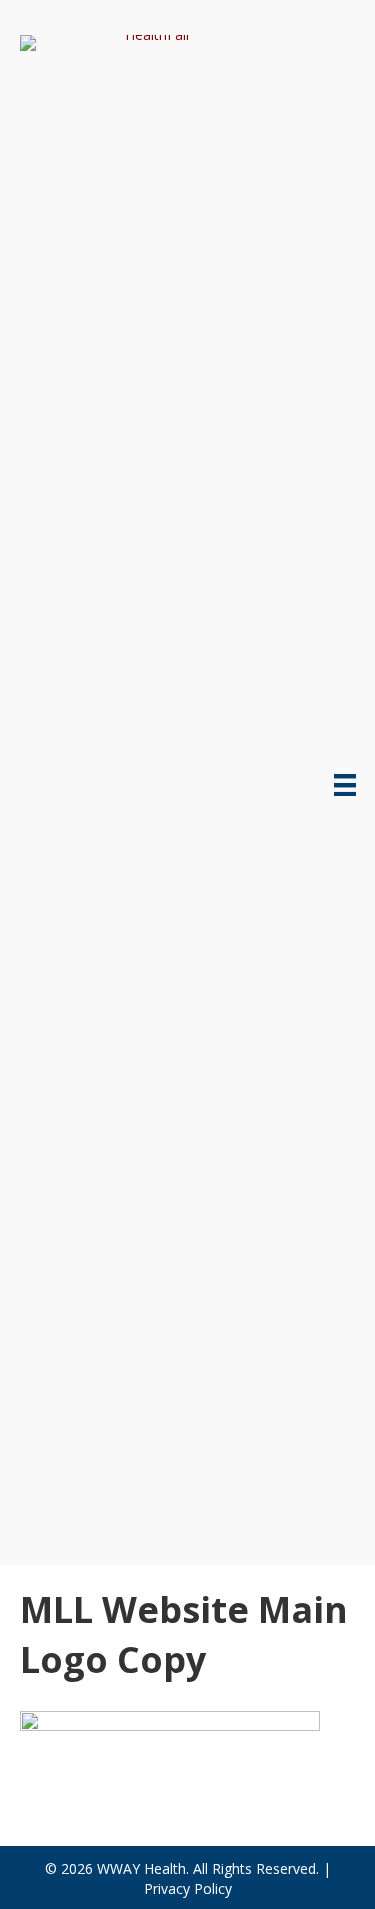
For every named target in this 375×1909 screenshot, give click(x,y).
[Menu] (345, 785)
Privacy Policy (188, 1888)
